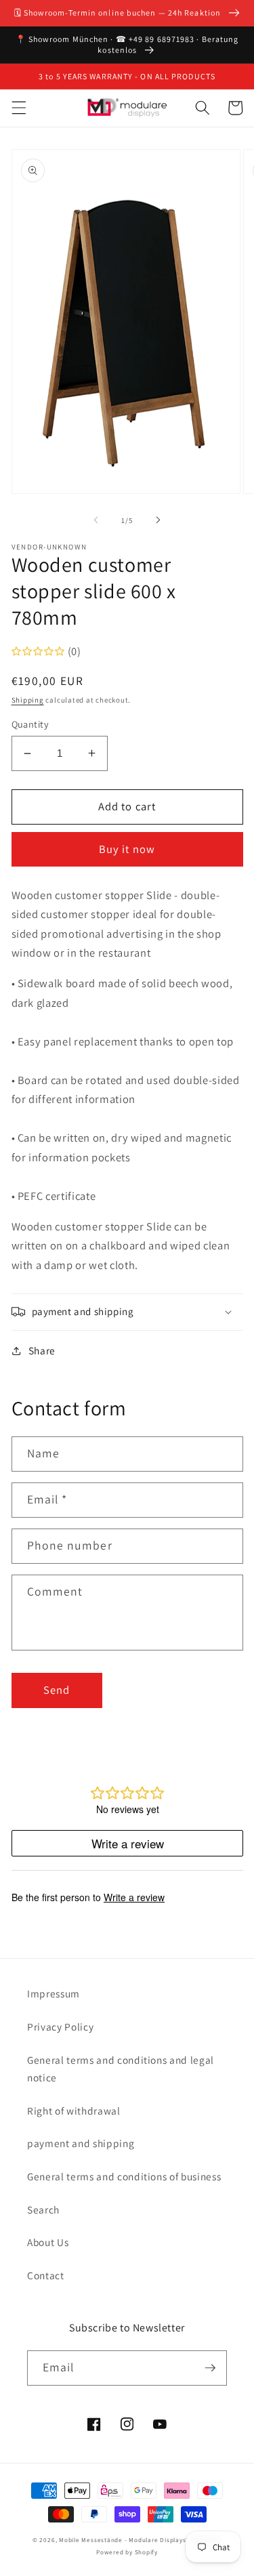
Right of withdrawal (74, 2111)
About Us (48, 2242)
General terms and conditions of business (124, 2176)
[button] (18, 108)
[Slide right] (158, 520)
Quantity (30, 724)
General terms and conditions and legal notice (121, 2069)
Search (43, 2209)
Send (57, 1690)
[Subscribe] (210, 2368)
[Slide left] (96, 520)
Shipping (28, 700)
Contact (46, 2275)
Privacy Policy (60, 2027)
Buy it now (127, 849)
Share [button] (42, 1350)
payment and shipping (81, 2143)
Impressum (54, 1993)
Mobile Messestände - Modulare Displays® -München (140, 2540)
